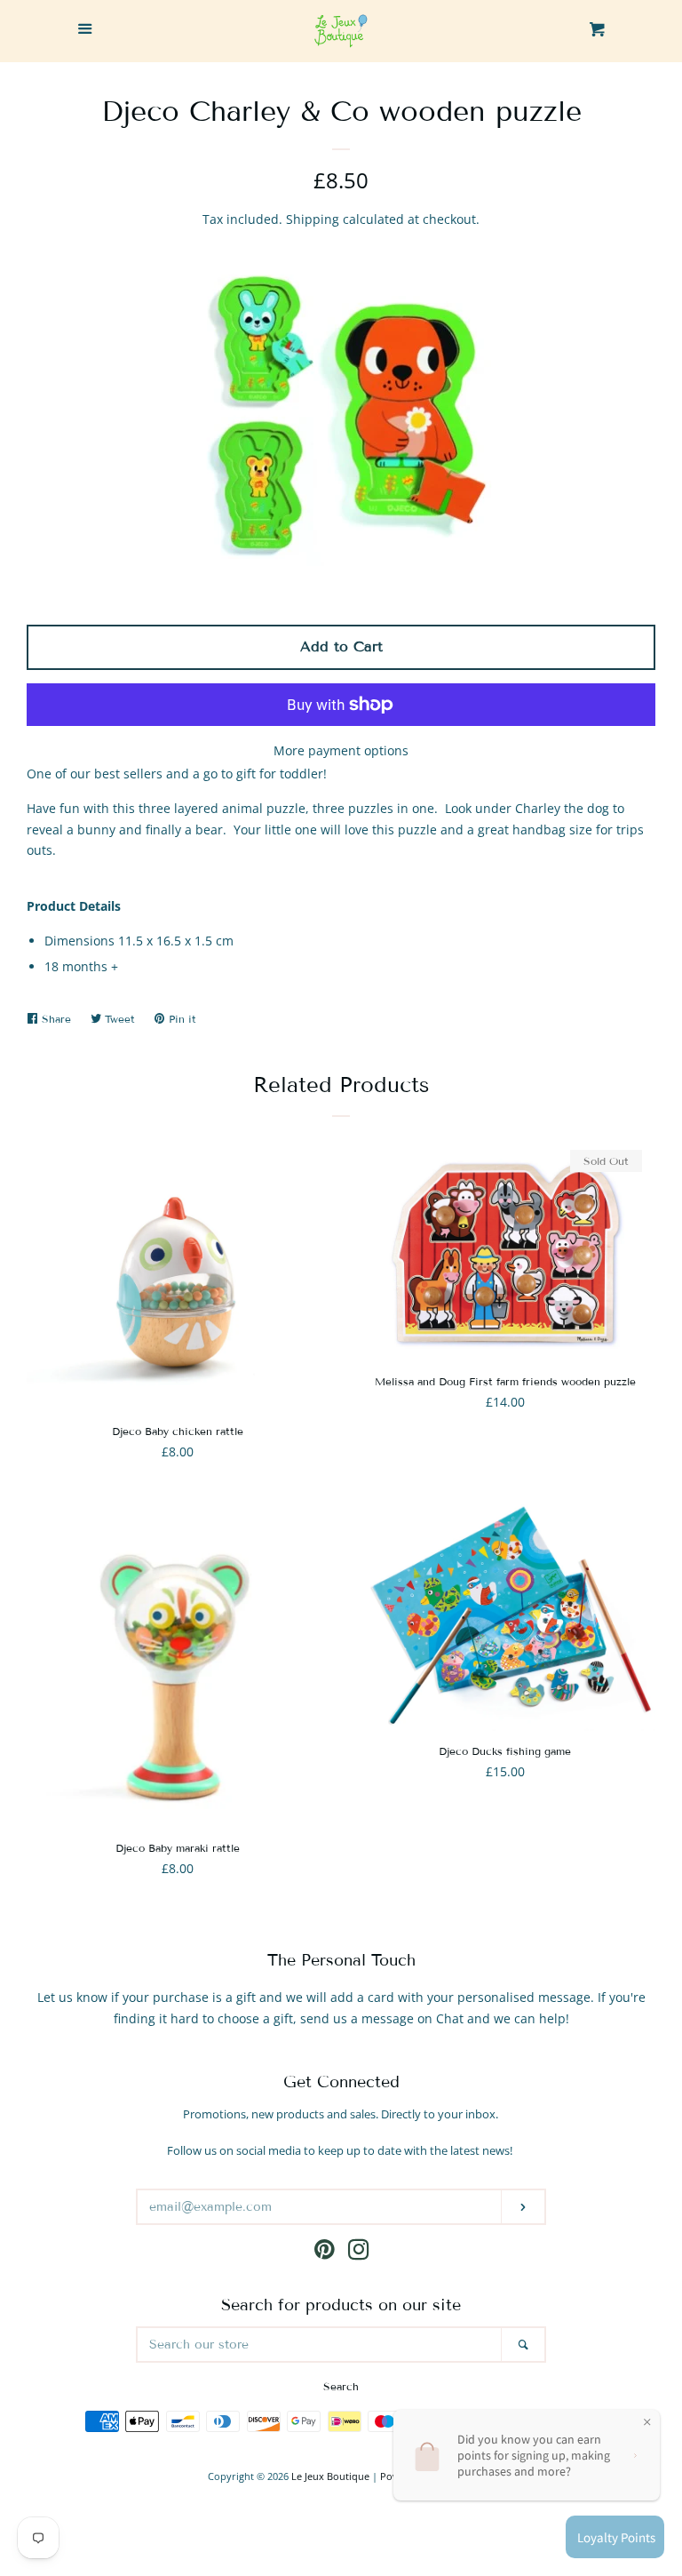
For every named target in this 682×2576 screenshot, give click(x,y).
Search (341, 2386)
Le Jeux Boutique (330, 2476)
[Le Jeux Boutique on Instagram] (359, 2253)
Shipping (313, 219)
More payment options (341, 750)
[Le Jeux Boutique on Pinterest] (325, 2253)
